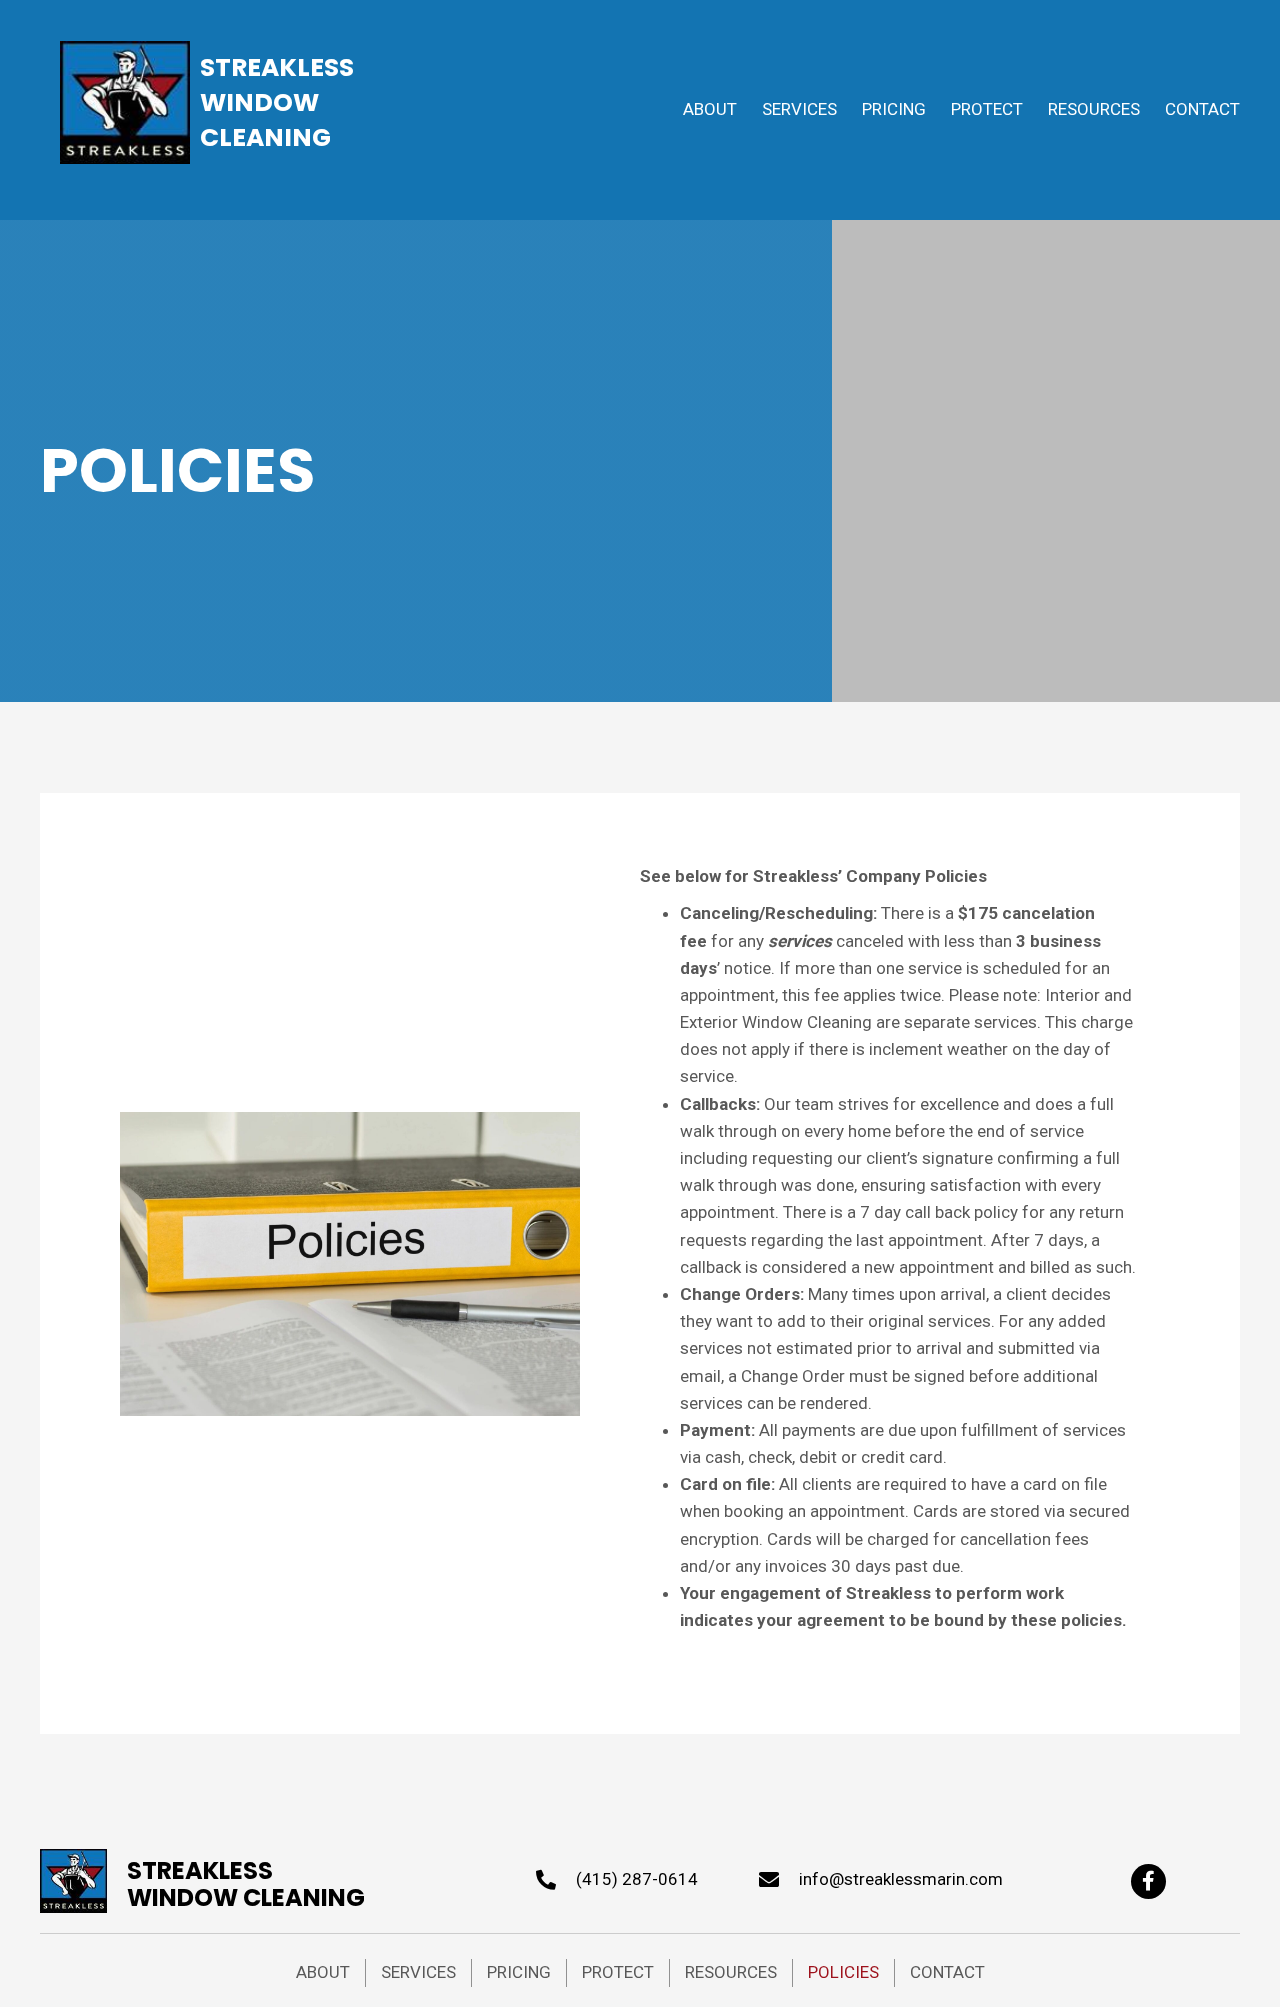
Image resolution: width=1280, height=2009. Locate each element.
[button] (1148, 1881)
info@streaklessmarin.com (901, 1879)
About (323, 1972)
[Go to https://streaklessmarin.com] (202, 1878)
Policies (843, 1972)
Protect (618, 1972)
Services (418, 1972)
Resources (731, 1972)
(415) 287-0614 (637, 1879)
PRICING (519, 1972)
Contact (947, 1972)
